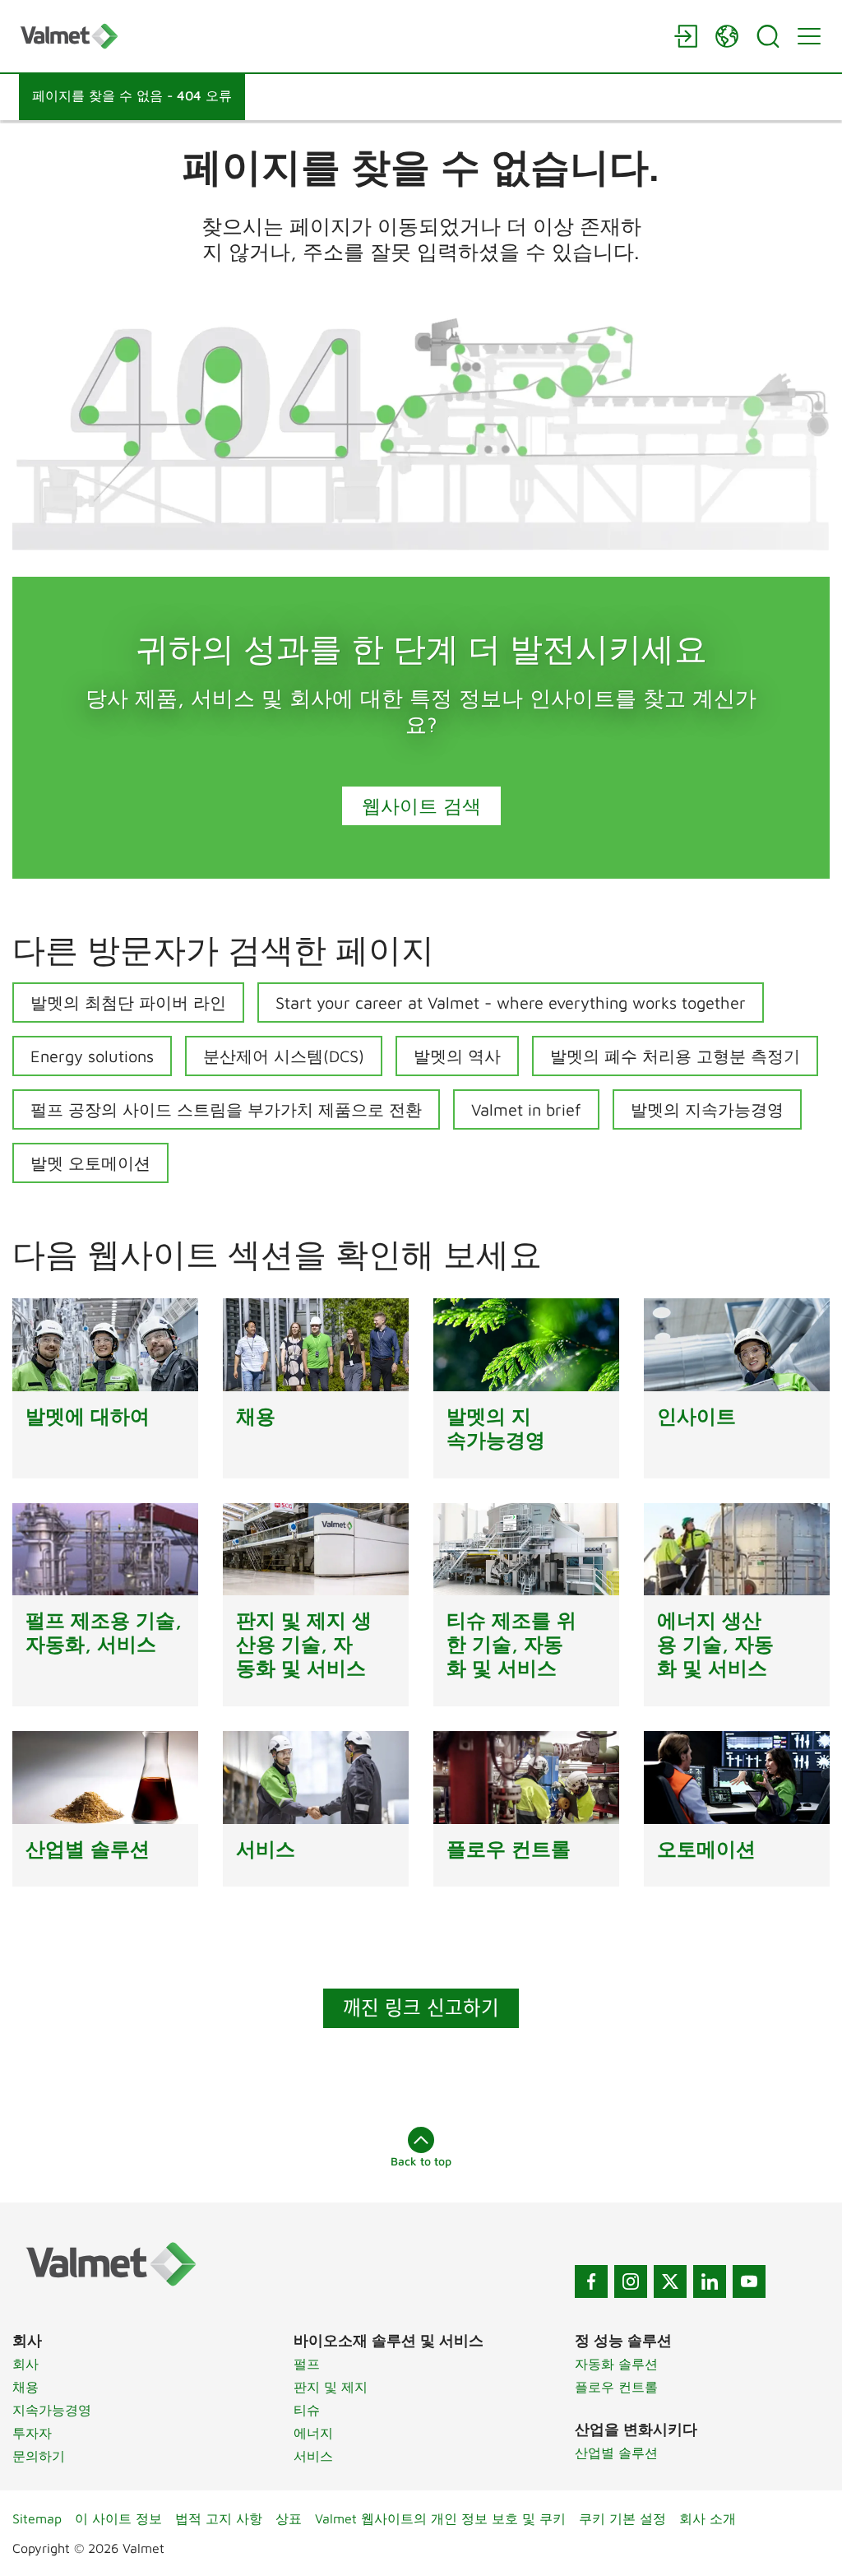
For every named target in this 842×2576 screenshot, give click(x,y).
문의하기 (39, 2456)
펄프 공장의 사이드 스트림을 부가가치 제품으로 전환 (226, 1109)
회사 (25, 2364)
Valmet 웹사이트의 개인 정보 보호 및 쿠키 (440, 2518)
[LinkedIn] (710, 2281)
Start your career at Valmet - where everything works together (511, 1003)
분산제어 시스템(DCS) (284, 1056)
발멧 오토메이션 (90, 1163)
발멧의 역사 (457, 1056)
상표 (289, 2518)
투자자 (32, 2433)
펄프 (307, 2364)
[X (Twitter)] (670, 2281)
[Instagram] (631, 2281)
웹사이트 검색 (421, 805)
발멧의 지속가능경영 (707, 1109)
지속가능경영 (52, 2410)
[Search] (768, 36)
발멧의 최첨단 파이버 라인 (128, 1003)
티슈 (307, 2410)
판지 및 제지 (331, 2387)
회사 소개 (708, 2518)
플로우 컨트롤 (616, 2387)
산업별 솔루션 (616, 2453)
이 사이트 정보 (118, 2518)
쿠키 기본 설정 (622, 2518)
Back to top (421, 2161)
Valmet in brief (526, 1109)
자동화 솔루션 (616, 2364)
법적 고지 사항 (219, 2518)
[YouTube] (749, 2281)
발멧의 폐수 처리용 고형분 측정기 (675, 1056)
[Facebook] (591, 2281)
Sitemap (37, 2518)
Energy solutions (92, 1056)
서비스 (313, 2456)
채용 (25, 2387)
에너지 (313, 2433)
